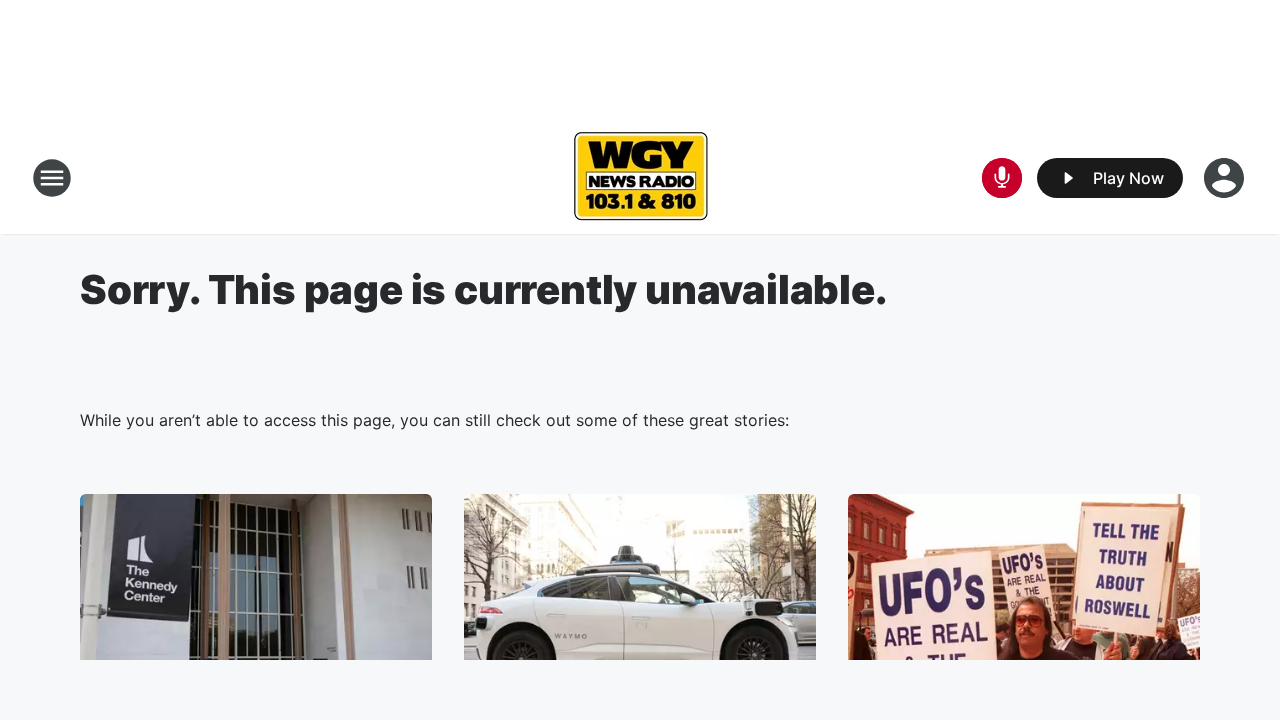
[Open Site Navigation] (52, 178)
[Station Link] (640, 178)
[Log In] (1226, 178)
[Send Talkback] (1002, 178)
